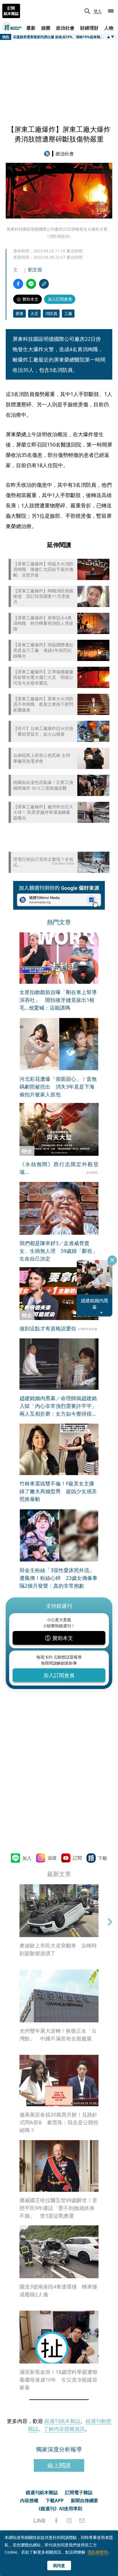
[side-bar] (111, 11)
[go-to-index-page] (48, 154)
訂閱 (77, 1858)
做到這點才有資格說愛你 (48, 1328)
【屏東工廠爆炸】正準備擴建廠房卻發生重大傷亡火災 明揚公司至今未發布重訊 (43, 677)
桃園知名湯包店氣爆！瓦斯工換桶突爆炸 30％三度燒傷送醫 (43, 785)
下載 (103, 1858)
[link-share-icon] (44, 284)
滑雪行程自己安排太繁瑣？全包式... (43, 862)
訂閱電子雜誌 (79, 2492)
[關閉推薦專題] (112, 1260)
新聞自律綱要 (84, 2500)
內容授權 (29, 2500)
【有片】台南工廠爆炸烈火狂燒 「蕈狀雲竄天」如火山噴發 (43, 731)
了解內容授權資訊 (64, 2429)
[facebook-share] (18, 284)
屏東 (19, 313)
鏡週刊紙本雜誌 (62, 2421)
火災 (34, 313)
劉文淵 (35, 270)
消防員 (51, 313)
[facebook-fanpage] (56, 2521)
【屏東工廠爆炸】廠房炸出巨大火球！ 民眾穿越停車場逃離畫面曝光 (43, 812)
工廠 (68, 313)
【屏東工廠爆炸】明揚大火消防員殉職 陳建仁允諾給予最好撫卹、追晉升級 (43, 569)
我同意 (59, 2566)
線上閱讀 (59, 2465)
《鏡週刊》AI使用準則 (59, 2509)
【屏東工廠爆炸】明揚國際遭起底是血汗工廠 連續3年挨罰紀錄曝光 (43, 650)
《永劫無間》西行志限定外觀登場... (59, 1168)
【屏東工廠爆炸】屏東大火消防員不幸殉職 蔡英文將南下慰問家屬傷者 (43, 704)
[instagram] (69, 2521)
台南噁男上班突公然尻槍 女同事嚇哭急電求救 (42, 758)
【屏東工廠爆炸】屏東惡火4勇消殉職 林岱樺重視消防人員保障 (43, 623)
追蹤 (52, 1858)
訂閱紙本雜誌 (11, 11)
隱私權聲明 (98, 2552)
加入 (27, 1858)
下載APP (55, 2500)
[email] (82, 2521)
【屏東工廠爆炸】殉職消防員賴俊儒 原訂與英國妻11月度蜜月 (43, 596)
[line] (40, 2521)
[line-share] (31, 284)
